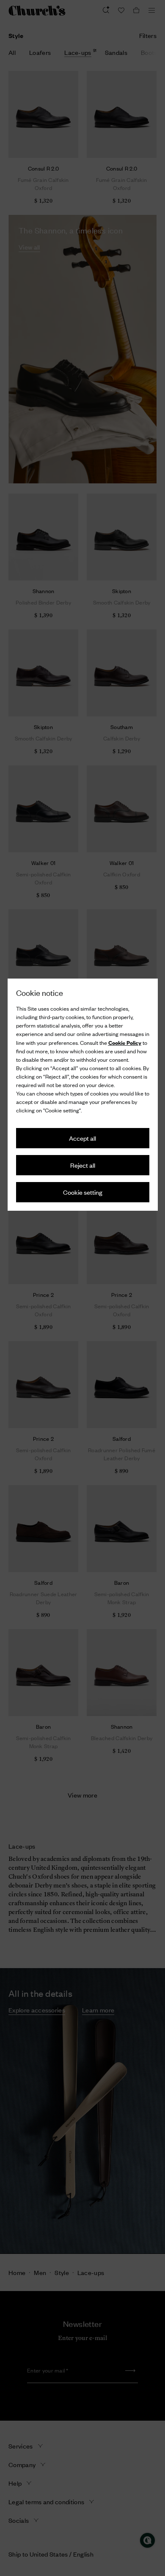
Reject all (83, 1165)
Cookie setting (83, 1192)
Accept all (82, 1138)
